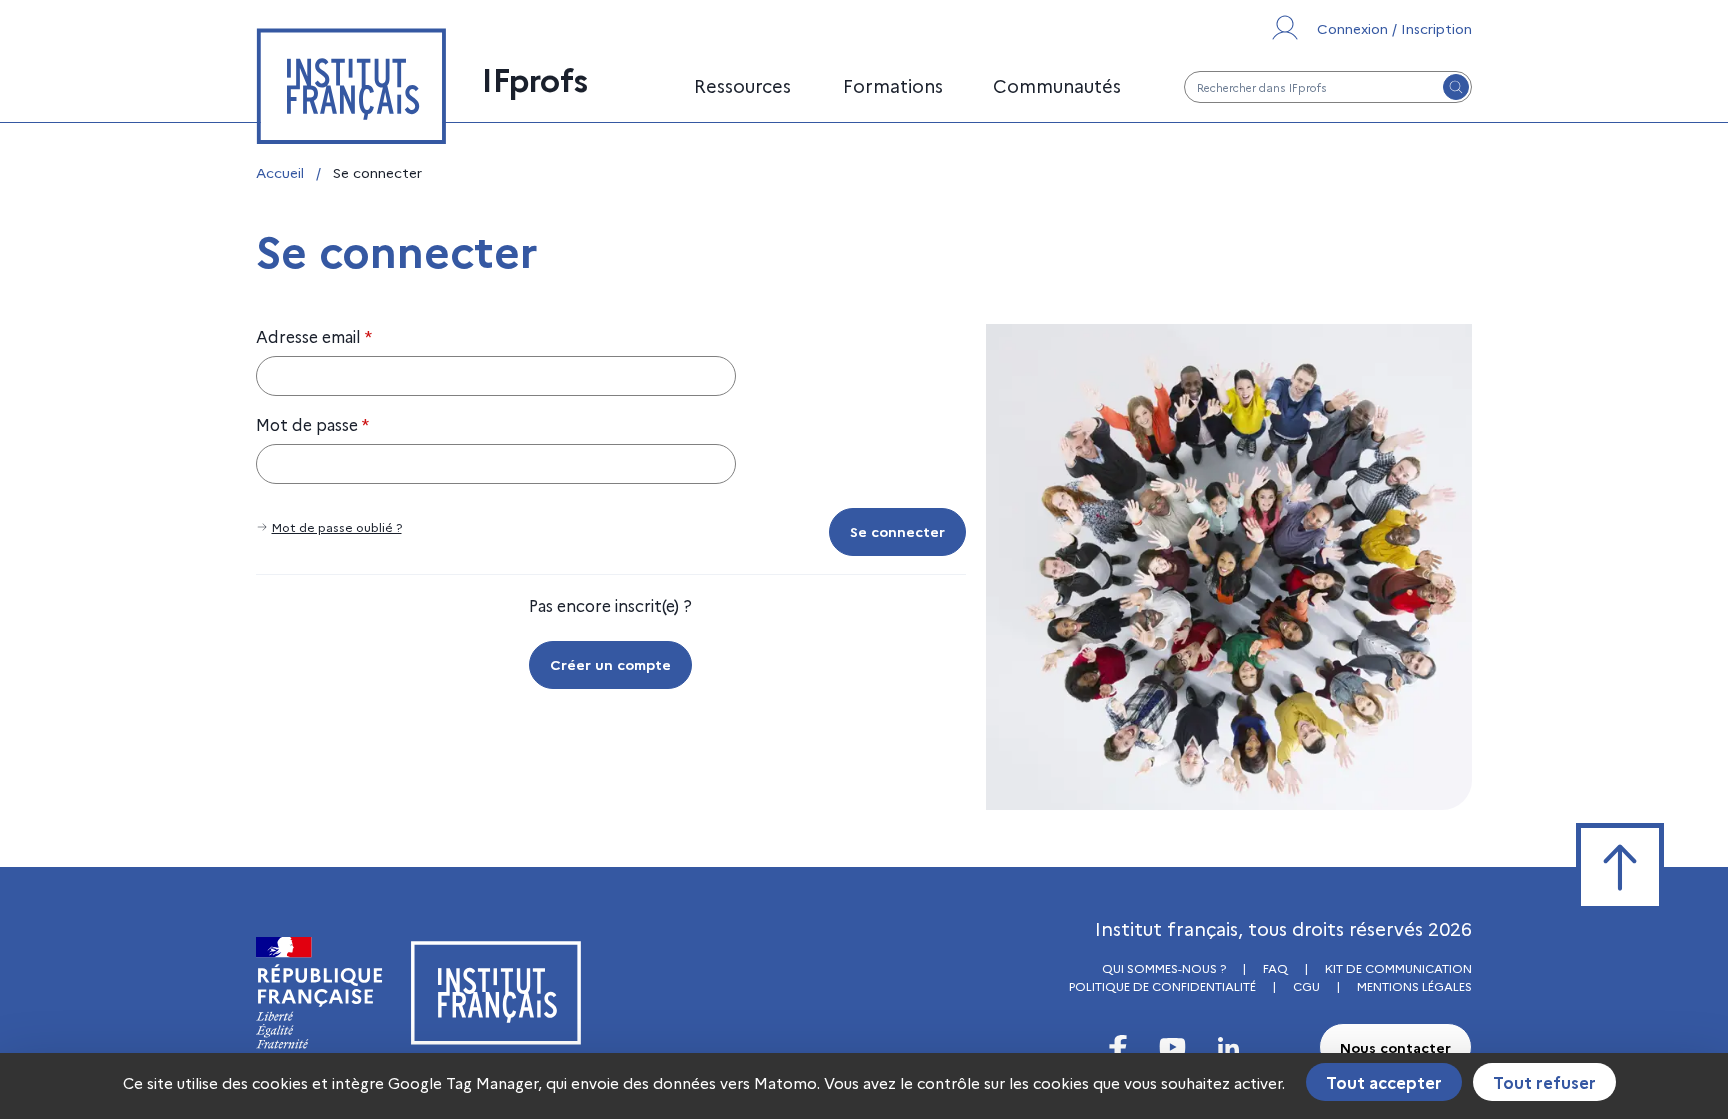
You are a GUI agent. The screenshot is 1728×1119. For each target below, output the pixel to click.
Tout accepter (1384, 1082)
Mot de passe (312, 424)
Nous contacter (1395, 1047)
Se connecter (897, 531)
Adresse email (314, 336)
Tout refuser (1544, 1082)
